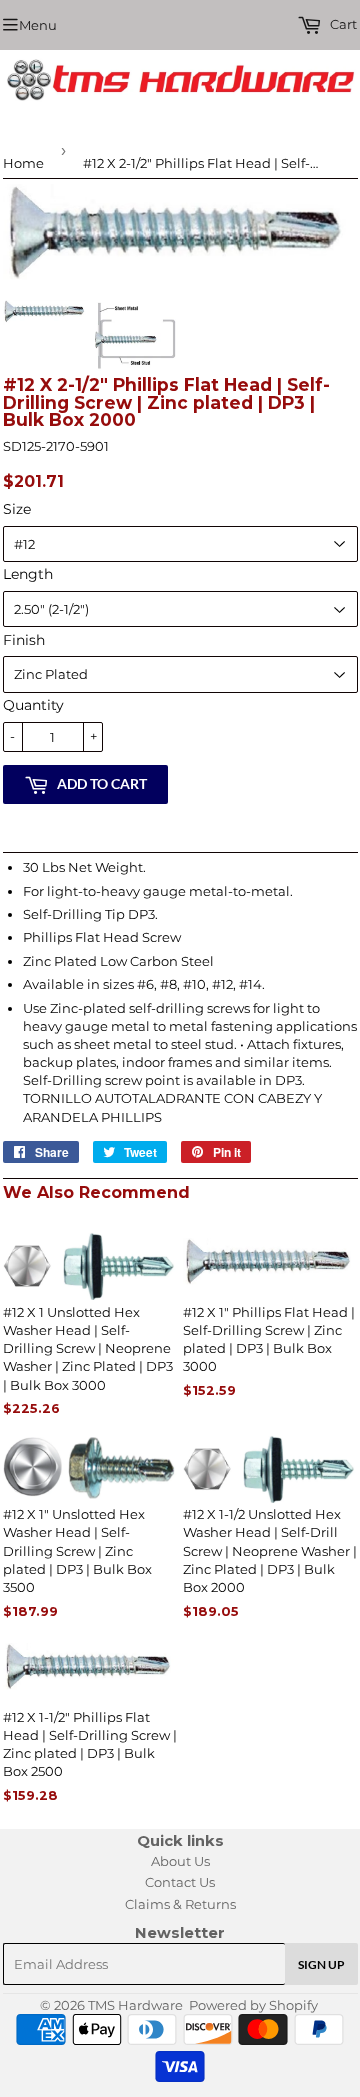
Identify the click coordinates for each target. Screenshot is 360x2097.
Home (23, 163)
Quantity (33, 705)
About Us (180, 1861)
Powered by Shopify (253, 2005)
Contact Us (180, 1882)
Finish (24, 640)
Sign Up (321, 1964)
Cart (342, 24)
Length (28, 574)
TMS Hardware (135, 2005)
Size (17, 509)
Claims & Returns (180, 1904)
